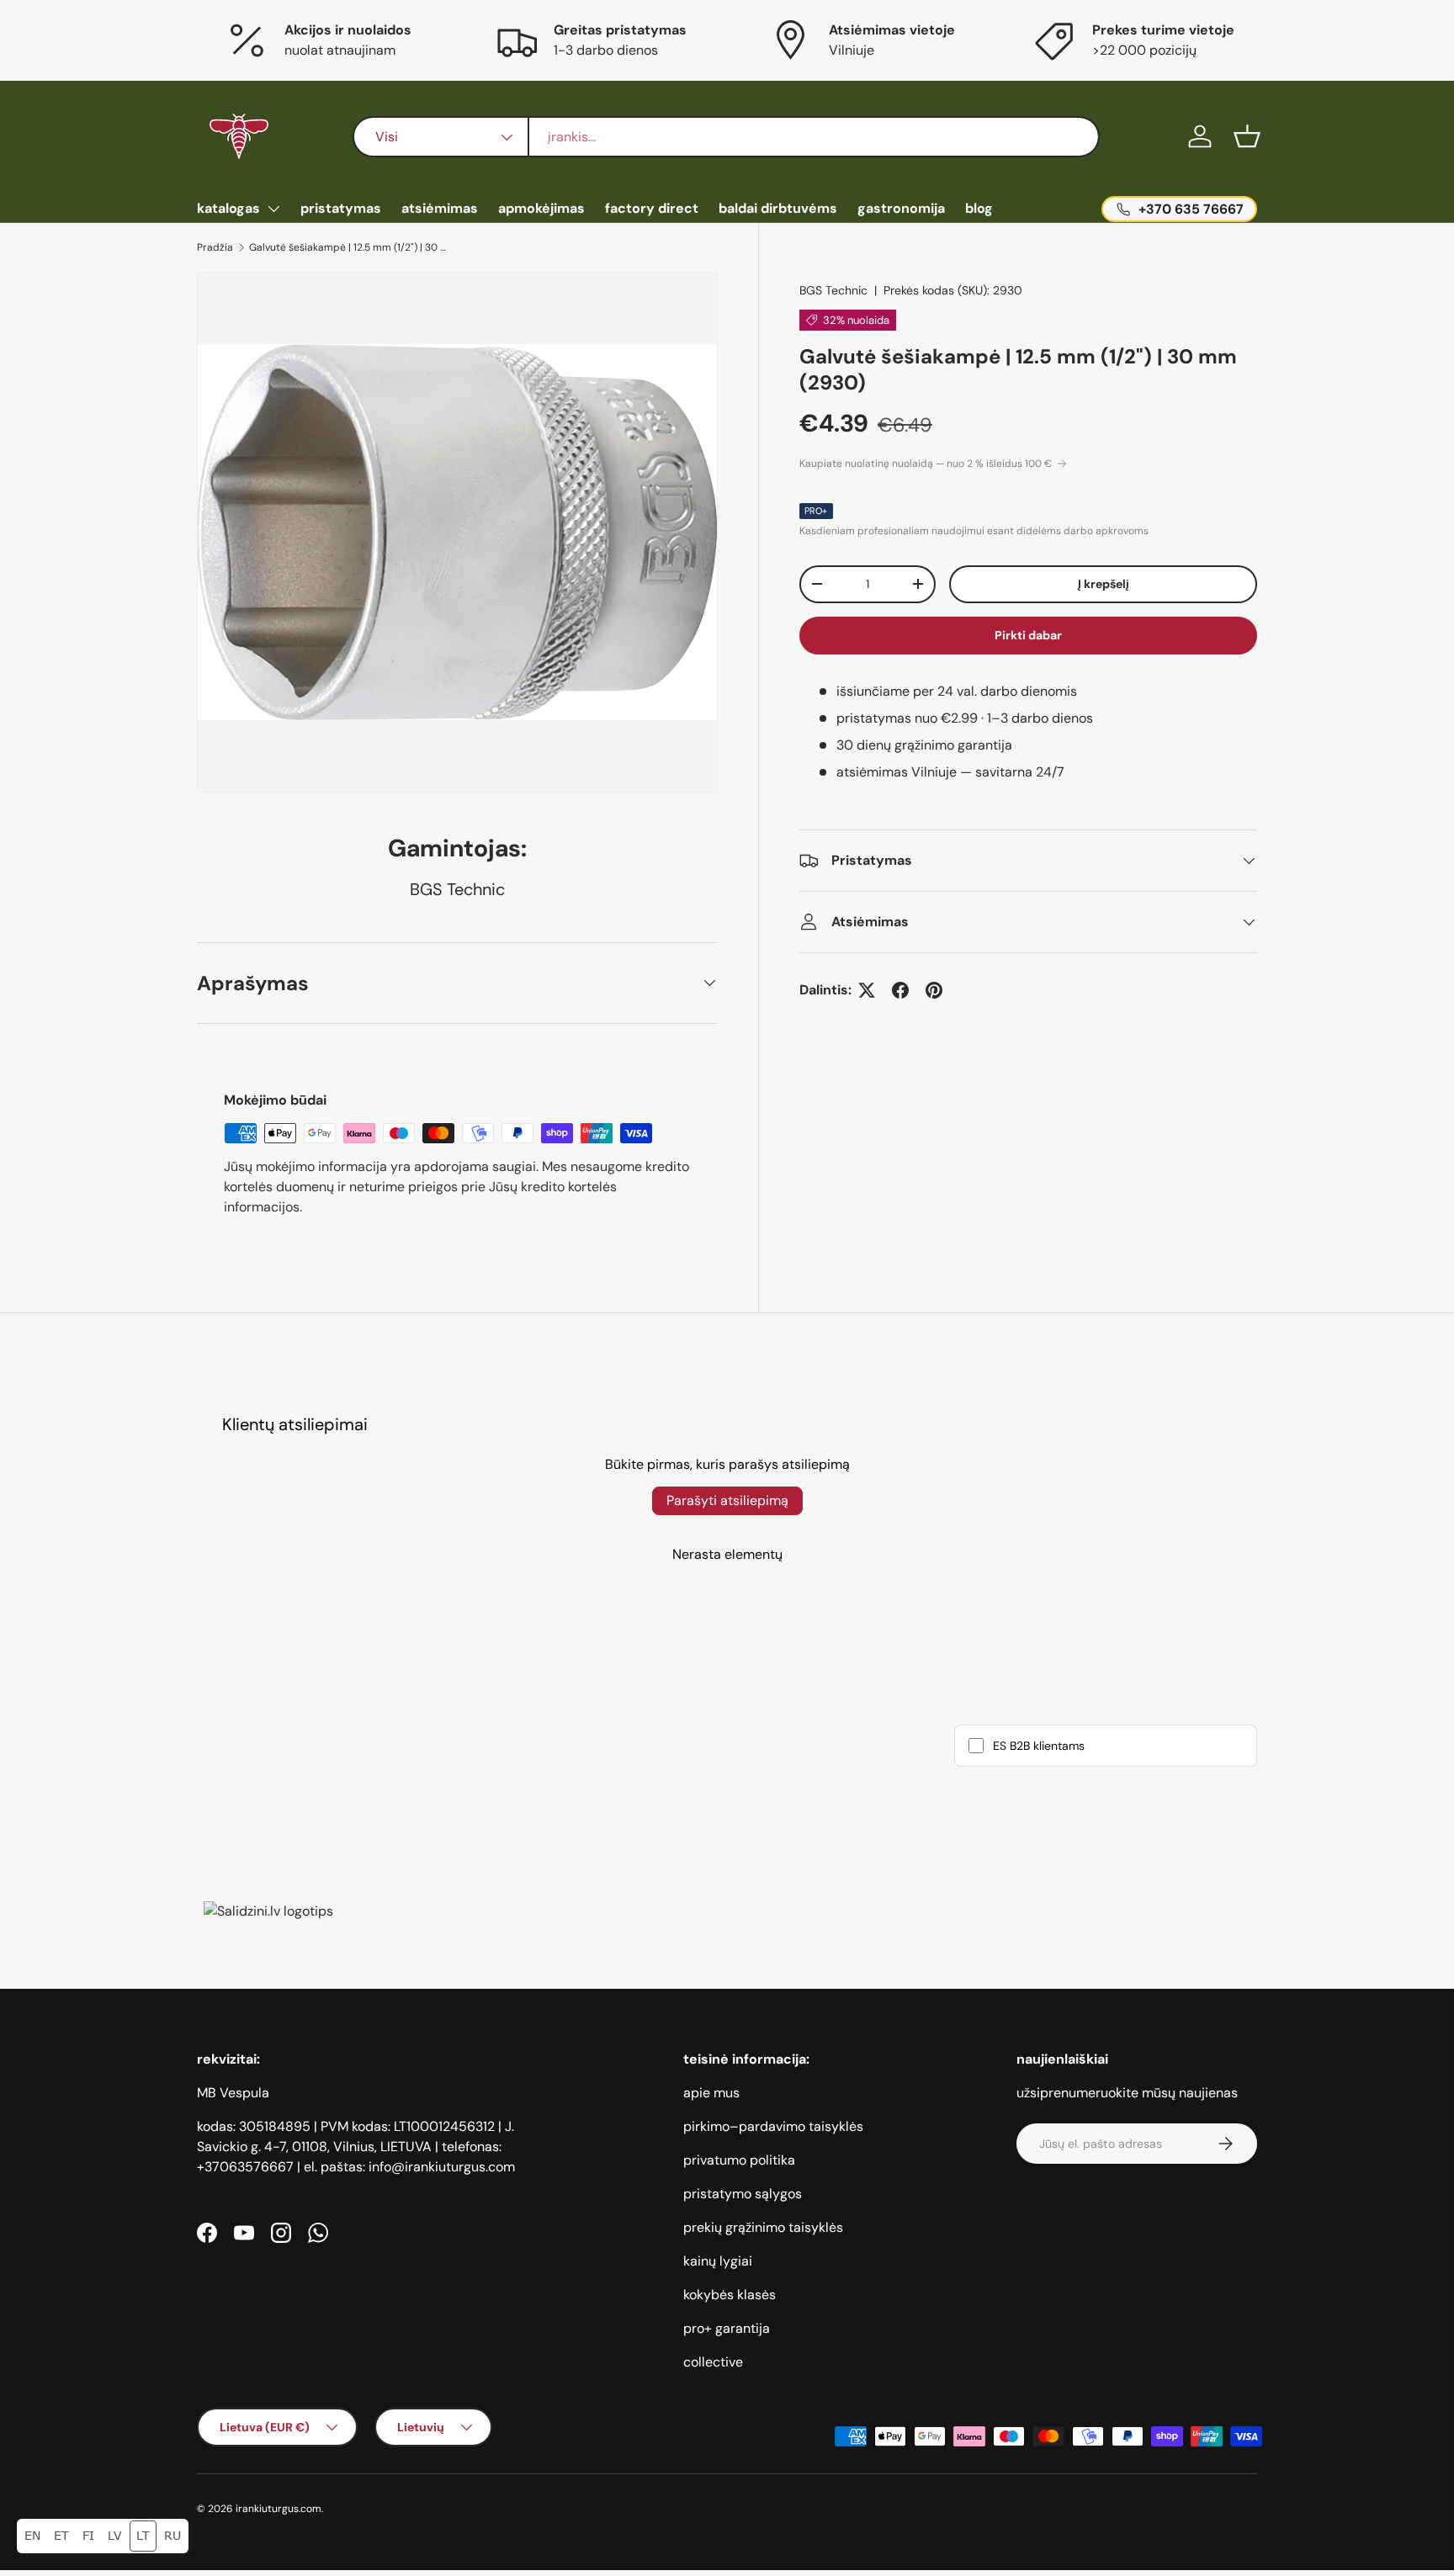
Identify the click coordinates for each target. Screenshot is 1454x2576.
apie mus (711, 2093)
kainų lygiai (718, 2261)
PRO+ (816, 511)
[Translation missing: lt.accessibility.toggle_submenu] (273, 209)
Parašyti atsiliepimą (727, 1500)
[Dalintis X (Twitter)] (867, 990)
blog (979, 208)
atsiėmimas (440, 208)
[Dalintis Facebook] (900, 990)
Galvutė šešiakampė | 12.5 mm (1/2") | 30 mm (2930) (350, 247)
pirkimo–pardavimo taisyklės (773, 2126)
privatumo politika (739, 2160)
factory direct (652, 208)
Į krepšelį (1104, 584)
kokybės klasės (730, 2295)
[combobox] (726, 137)
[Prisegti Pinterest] (934, 990)
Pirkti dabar (1028, 635)
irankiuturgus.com (279, 2509)
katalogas (228, 208)
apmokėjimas (541, 208)
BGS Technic (833, 290)
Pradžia (215, 247)
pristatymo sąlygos (743, 2194)
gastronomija (901, 208)
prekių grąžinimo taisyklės (763, 2227)
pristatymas (341, 208)
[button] (1247, 136)
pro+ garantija (727, 2328)
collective (713, 2362)
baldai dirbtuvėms (778, 208)
